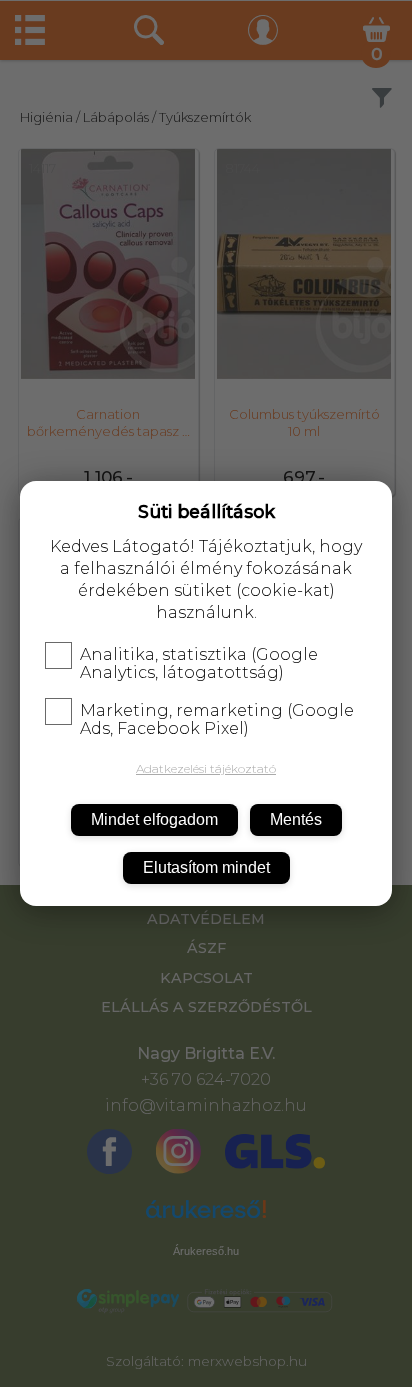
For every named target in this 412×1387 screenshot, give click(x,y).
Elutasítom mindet (206, 867)
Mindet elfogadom (154, 819)
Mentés (296, 819)
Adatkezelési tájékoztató (206, 768)
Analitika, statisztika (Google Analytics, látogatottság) (199, 664)
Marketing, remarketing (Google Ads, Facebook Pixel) (217, 720)
